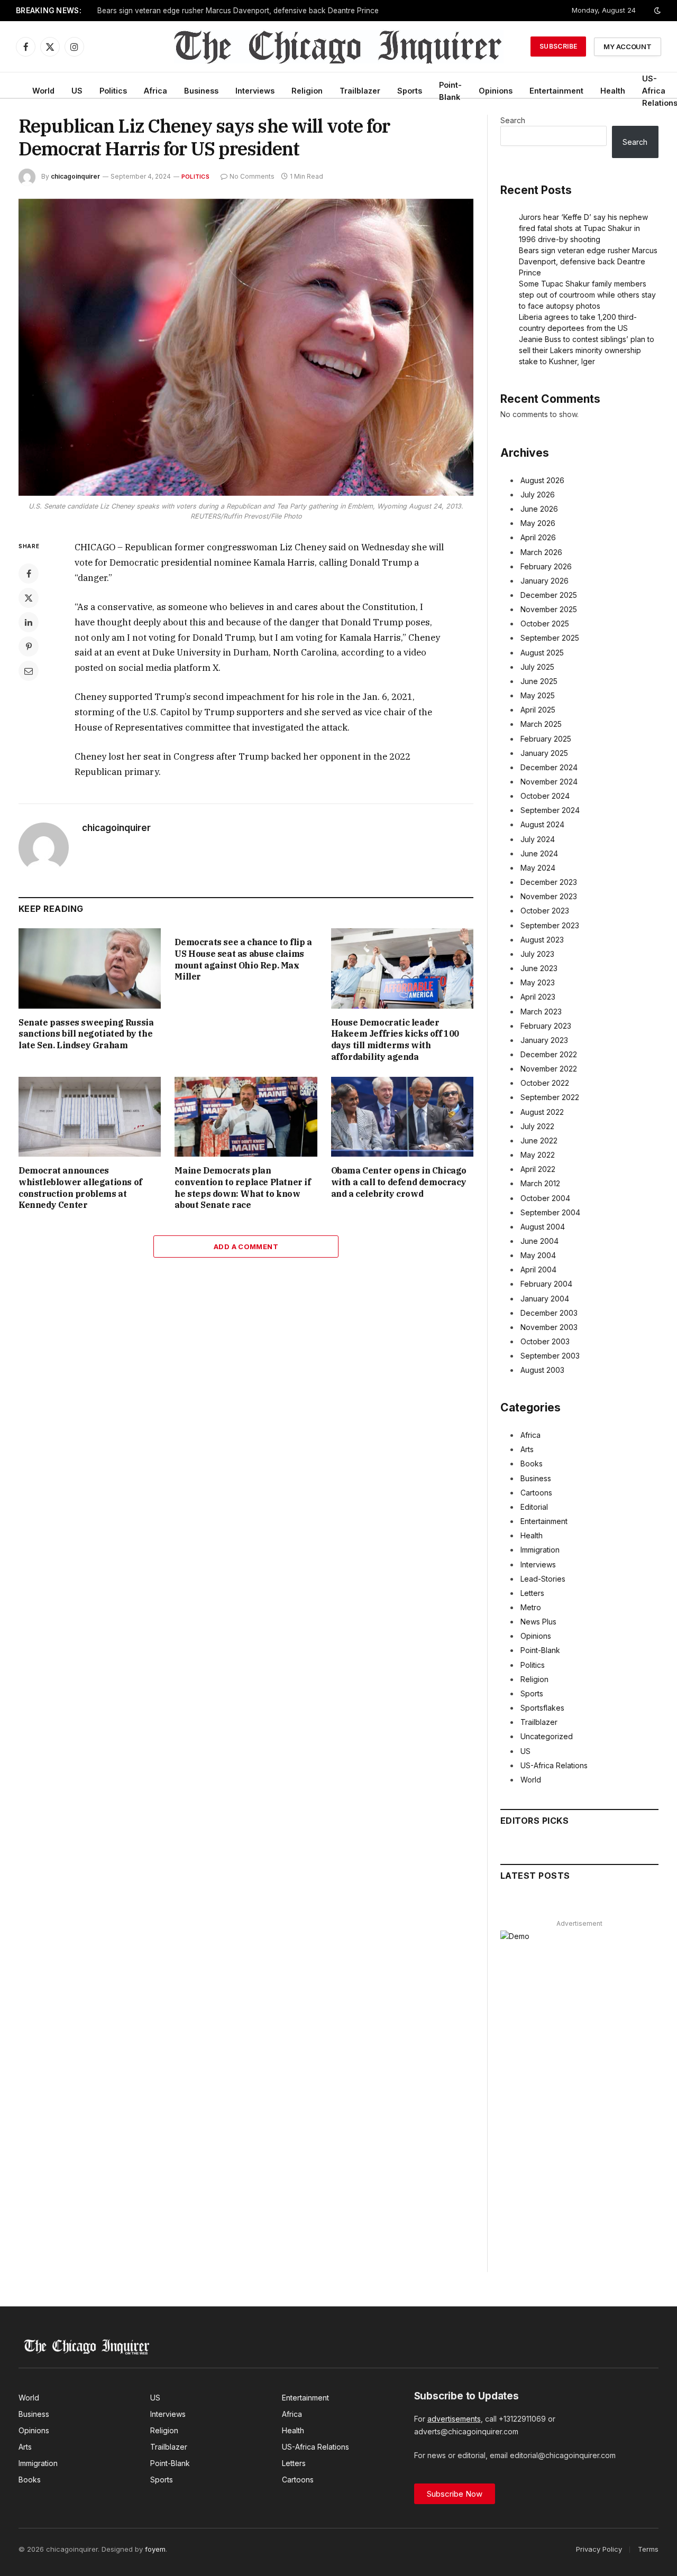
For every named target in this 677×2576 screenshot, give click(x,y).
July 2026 (538, 495)
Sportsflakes (542, 1708)
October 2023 (545, 911)
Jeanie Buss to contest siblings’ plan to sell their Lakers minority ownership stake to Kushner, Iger (587, 350)
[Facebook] (29, 574)
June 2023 (539, 968)
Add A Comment (246, 1247)
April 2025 (538, 710)
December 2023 (549, 882)
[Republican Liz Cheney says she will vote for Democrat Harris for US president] (246, 347)
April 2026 (538, 537)
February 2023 (546, 1026)
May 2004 (538, 1255)
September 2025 (550, 638)
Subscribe (558, 46)
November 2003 (549, 1327)
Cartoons (536, 1493)
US (77, 91)
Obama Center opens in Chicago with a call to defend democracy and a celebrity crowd (399, 1182)
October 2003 (545, 1341)
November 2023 (549, 896)
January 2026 (545, 581)
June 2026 (539, 509)
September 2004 (550, 1212)
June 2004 (539, 1241)
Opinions (496, 91)
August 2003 (542, 1370)
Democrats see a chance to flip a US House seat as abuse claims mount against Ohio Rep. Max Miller (243, 959)
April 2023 (538, 997)
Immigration (540, 1550)
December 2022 (549, 1054)
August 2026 (542, 480)
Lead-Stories (543, 1579)
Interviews (255, 91)
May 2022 (538, 1155)
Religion (307, 91)
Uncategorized (547, 1736)
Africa (155, 91)
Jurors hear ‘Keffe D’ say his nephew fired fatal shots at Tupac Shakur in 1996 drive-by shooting (583, 228)
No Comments (252, 176)
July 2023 (537, 954)
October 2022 (545, 1083)
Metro (531, 1607)
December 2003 (549, 1313)
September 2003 (550, 1356)
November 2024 (549, 782)
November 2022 (549, 1069)
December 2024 (549, 767)
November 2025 (549, 609)
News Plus (538, 1622)
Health (613, 91)
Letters (532, 1593)
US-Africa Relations (554, 1765)
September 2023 (550, 925)
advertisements (454, 2419)
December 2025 (549, 595)
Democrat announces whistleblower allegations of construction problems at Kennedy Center (80, 1188)
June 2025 (539, 681)
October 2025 (545, 624)
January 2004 (545, 1299)
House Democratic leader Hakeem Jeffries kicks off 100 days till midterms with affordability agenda (395, 1040)
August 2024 (542, 824)
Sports (410, 91)
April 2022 (538, 1169)
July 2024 (538, 839)
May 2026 (538, 523)
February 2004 (546, 1284)
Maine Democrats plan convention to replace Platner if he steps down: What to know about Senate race (243, 1188)
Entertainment (556, 91)
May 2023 (538, 982)
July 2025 (537, 667)
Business (201, 91)
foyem (155, 2549)
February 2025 (546, 739)
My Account (628, 47)
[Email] (29, 671)
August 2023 (542, 940)
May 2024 (538, 868)
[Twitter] (29, 598)
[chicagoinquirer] (339, 47)
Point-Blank (450, 91)
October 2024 (545, 796)
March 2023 (541, 1012)
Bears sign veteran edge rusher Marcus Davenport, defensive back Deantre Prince (588, 261)
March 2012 (540, 1183)
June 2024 (539, 853)
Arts (527, 1449)
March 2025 (541, 724)
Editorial (534, 1507)
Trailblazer (360, 91)
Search (513, 120)
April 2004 (538, 1269)
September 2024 (550, 810)
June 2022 (539, 1141)
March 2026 (541, 552)
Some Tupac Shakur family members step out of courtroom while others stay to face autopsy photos (269, 11)
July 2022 (537, 1126)
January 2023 (544, 1040)
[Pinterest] (29, 647)
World (43, 91)
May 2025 (538, 695)
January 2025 (544, 753)
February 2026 (546, 566)
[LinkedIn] (29, 622)
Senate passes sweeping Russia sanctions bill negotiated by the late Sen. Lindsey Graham (86, 1034)
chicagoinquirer (75, 176)
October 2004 (545, 1198)
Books (532, 1464)
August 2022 (542, 1112)
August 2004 (543, 1227)
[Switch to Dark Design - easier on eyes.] (656, 11)
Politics (113, 91)
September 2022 (550, 1097)
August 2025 (542, 653)
